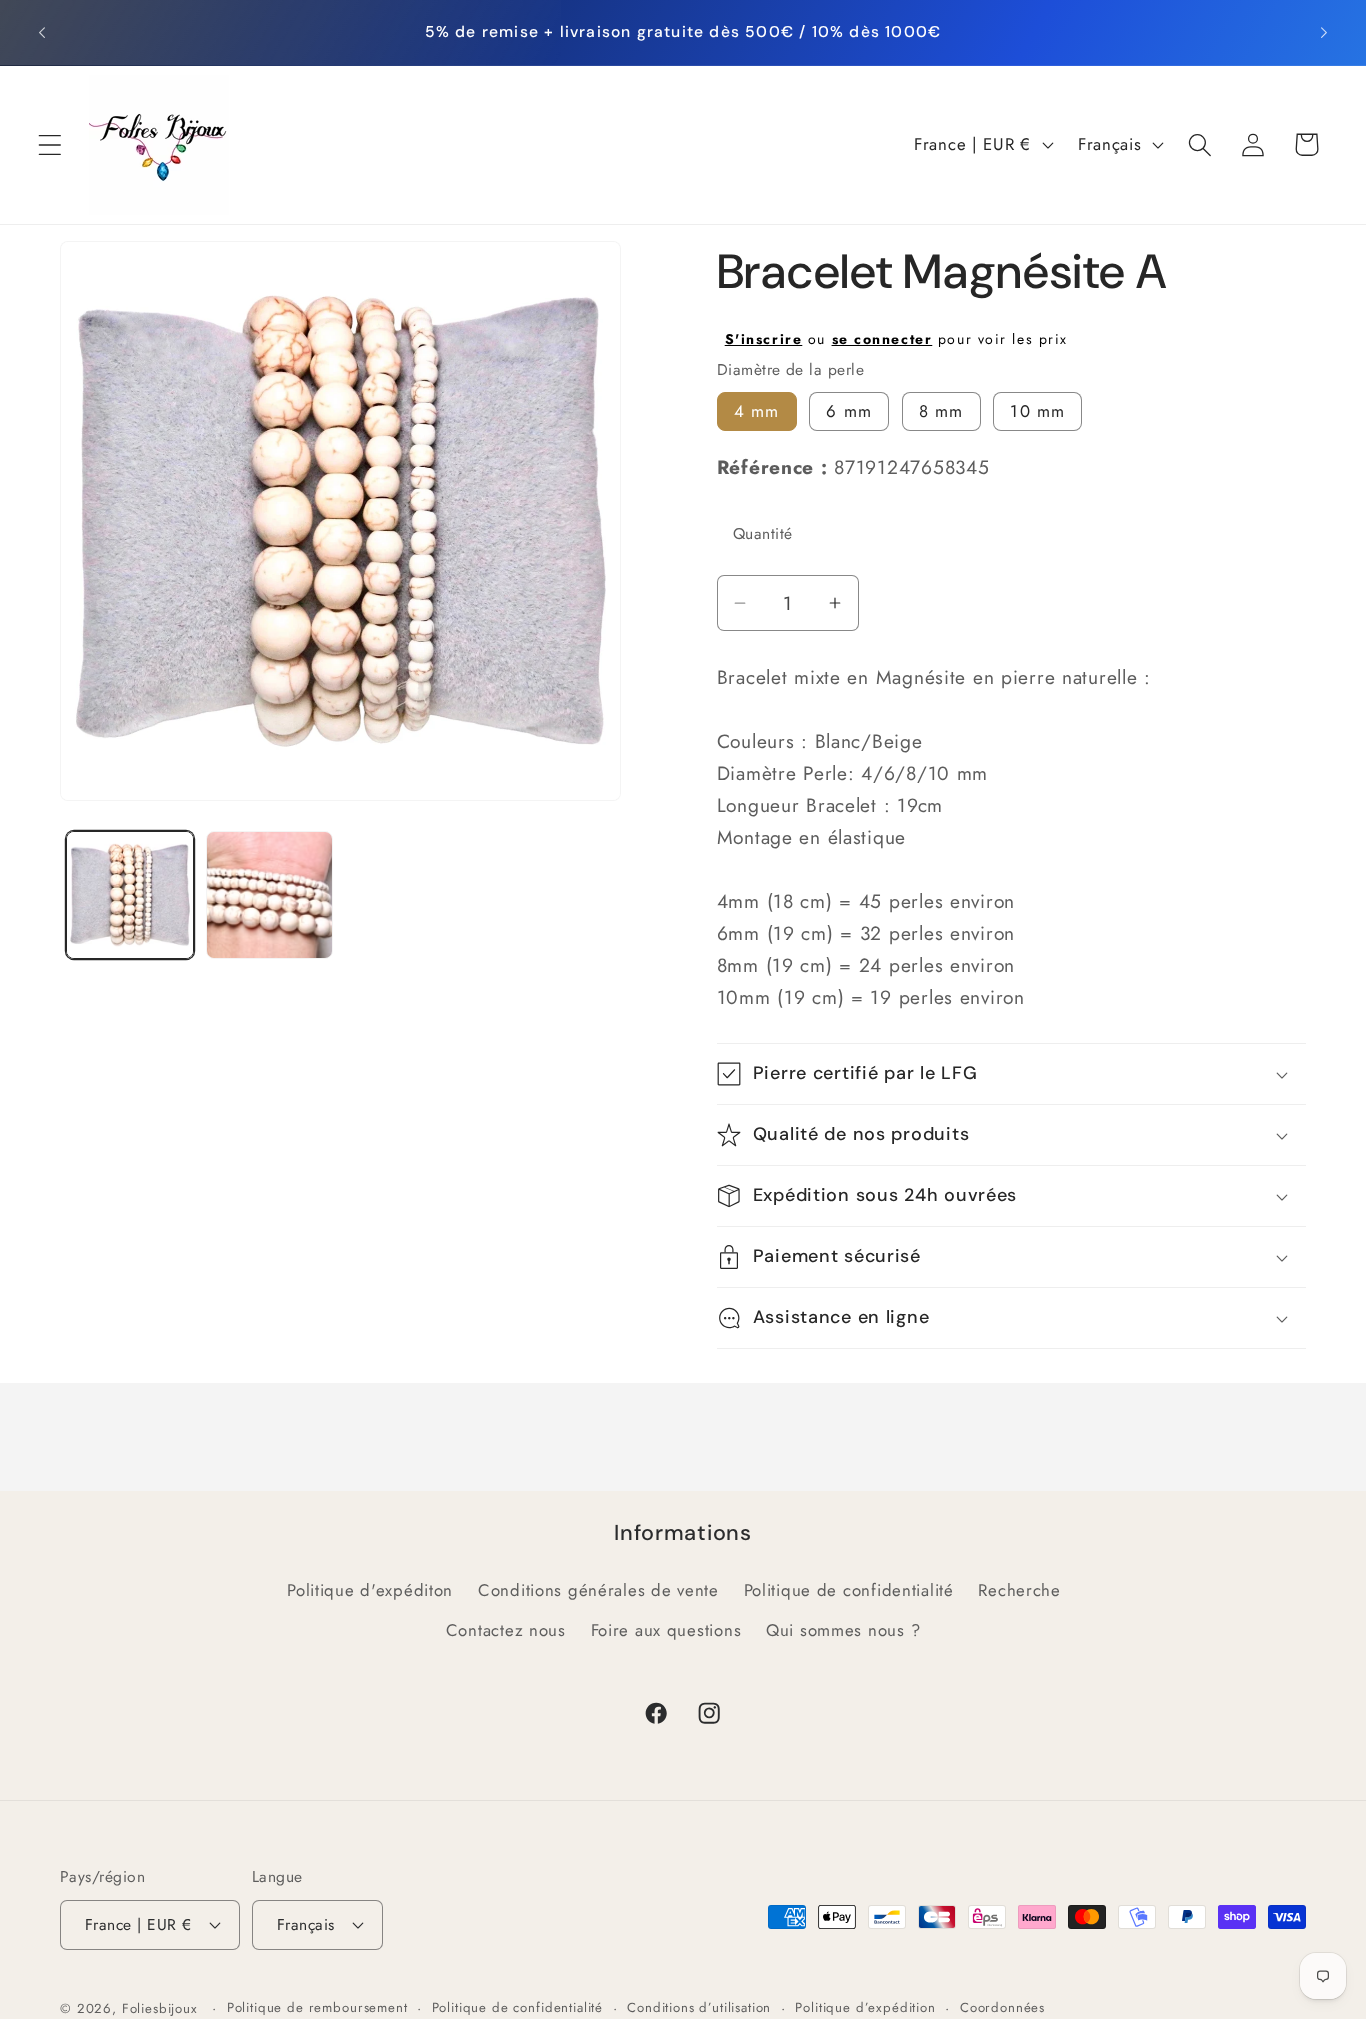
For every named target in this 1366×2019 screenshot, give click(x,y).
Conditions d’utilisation (699, 2007)
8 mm (941, 411)
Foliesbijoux (160, 2008)
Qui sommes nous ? (843, 1630)
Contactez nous (506, 1630)
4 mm (757, 411)
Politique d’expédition (865, 2007)
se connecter (882, 339)
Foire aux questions (666, 1630)
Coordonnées (1002, 2007)
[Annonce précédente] (42, 32)
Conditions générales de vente (598, 1590)
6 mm (849, 411)
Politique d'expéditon (370, 1590)
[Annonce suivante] (1324, 32)
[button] (50, 144)
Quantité (763, 533)
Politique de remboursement (317, 2007)
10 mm (1037, 411)
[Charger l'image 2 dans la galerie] (270, 895)
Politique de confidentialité (849, 1590)
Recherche (1019, 1590)
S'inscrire (764, 339)
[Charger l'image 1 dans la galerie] (130, 895)
